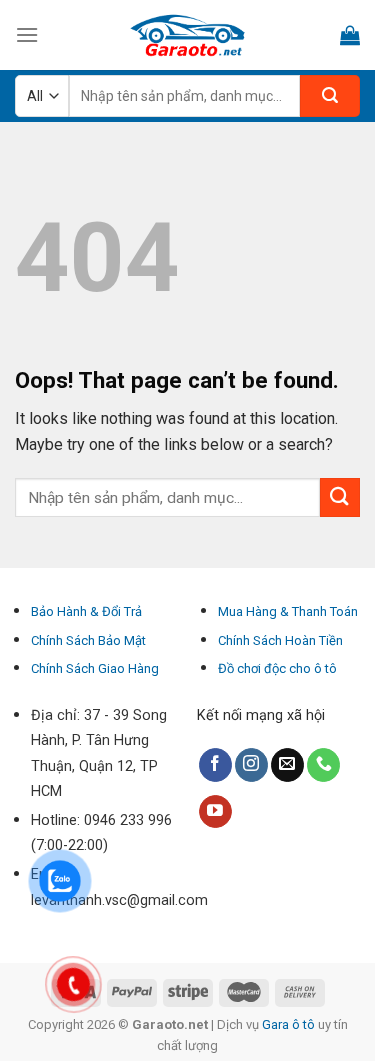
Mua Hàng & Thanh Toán (288, 611)
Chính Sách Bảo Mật (88, 640)
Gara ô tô (290, 1024)
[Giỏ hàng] (350, 35)
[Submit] (340, 497)
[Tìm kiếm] (330, 96)
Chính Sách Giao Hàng (95, 668)
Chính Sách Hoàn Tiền (280, 640)
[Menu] (27, 34)
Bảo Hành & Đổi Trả (86, 611)
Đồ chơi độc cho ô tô (277, 668)
